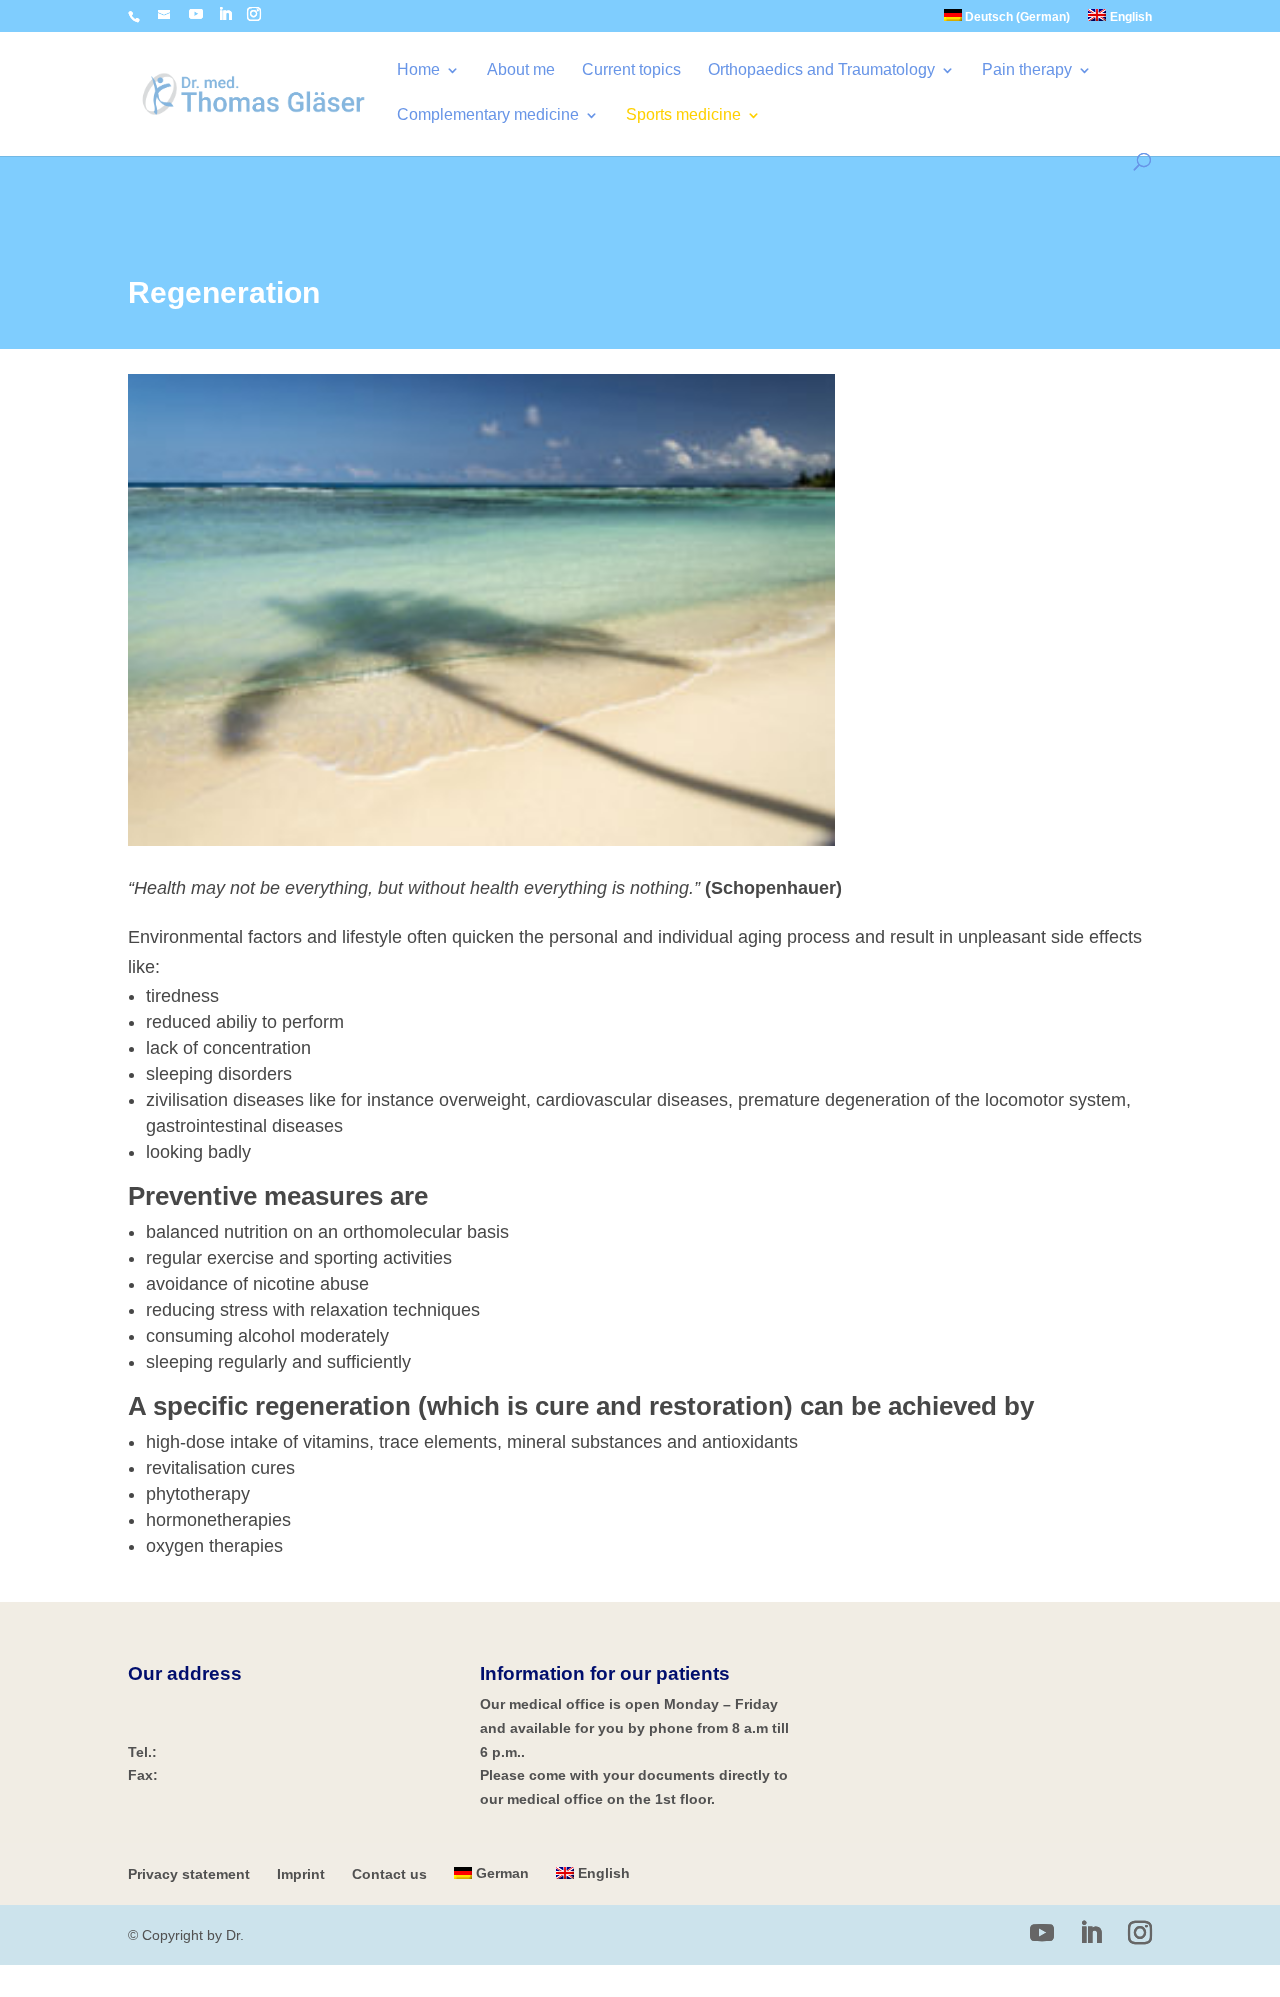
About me (521, 70)
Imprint (301, 1874)
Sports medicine (683, 115)
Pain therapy (1027, 70)
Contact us (389, 1874)
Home (418, 70)
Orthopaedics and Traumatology (821, 70)
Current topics (631, 70)
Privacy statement (189, 1874)
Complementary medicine (488, 115)
